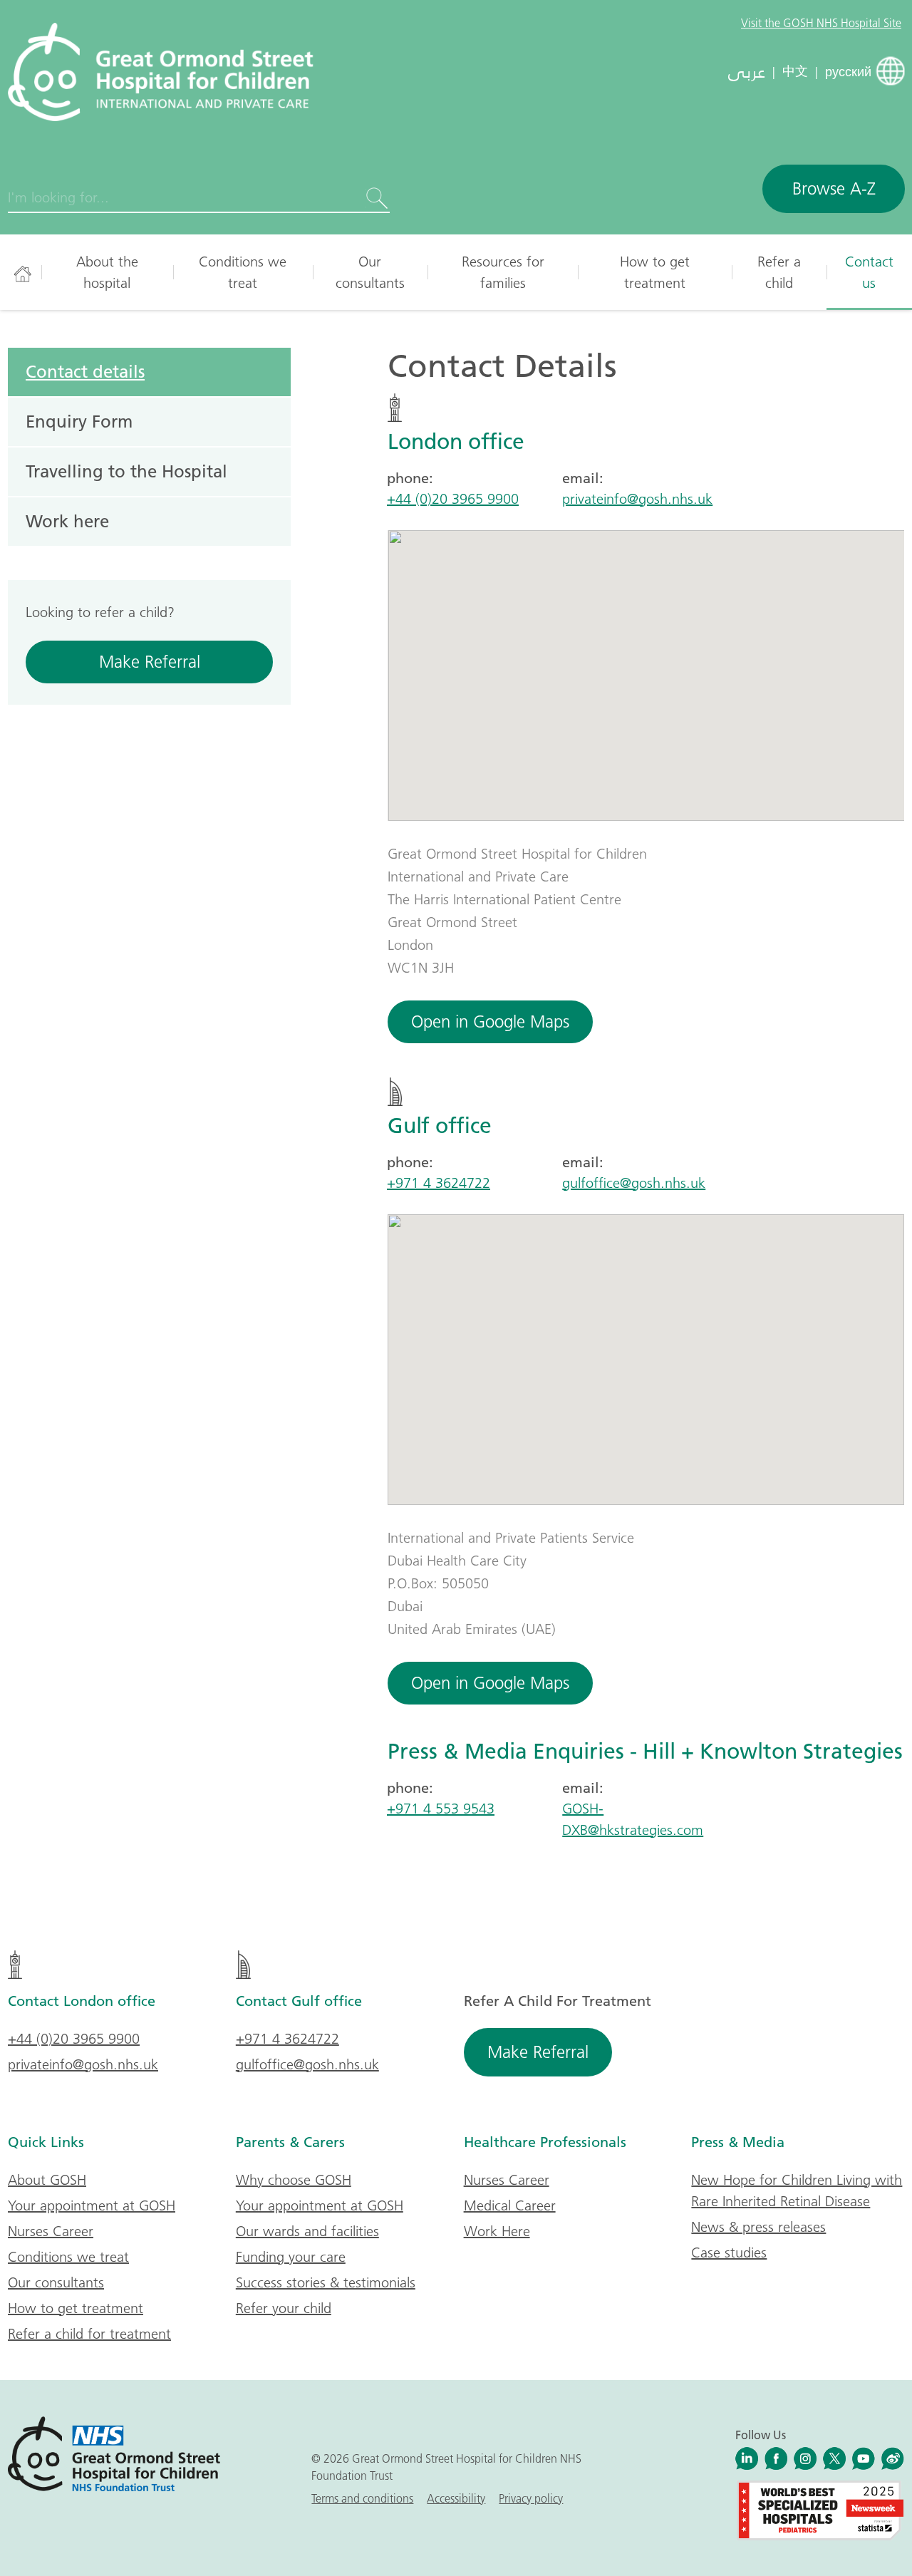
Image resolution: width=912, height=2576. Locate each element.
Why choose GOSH (294, 2180)
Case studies (729, 2252)
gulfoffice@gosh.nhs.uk (634, 1183)
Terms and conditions (362, 2498)
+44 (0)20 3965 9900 (453, 499)
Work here (67, 521)
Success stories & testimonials (326, 2282)
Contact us (869, 272)
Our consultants (370, 272)
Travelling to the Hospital (126, 471)
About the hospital (107, 272)
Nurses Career (51, 2231)
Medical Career (510, 2205)
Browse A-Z (834, 188)
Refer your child (284, 2308)
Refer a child (779, 272)
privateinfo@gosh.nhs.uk (637, 499)
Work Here (497, 2231)
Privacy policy (531, 2498)
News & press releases (758, 2227)
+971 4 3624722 (439, 1183)
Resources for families (503, 272)
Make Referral (150, 662)
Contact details (85, 371)
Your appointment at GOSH (92, 2205)
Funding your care (291, 2257)
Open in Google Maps (490, 1021)
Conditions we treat (243, 272)
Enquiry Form (79, 421)
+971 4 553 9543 (441, 1809)
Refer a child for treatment (89, 2334)
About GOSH (47, 2180)
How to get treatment (655, 272)
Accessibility (456, 2498)
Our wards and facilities (307, 2231)
